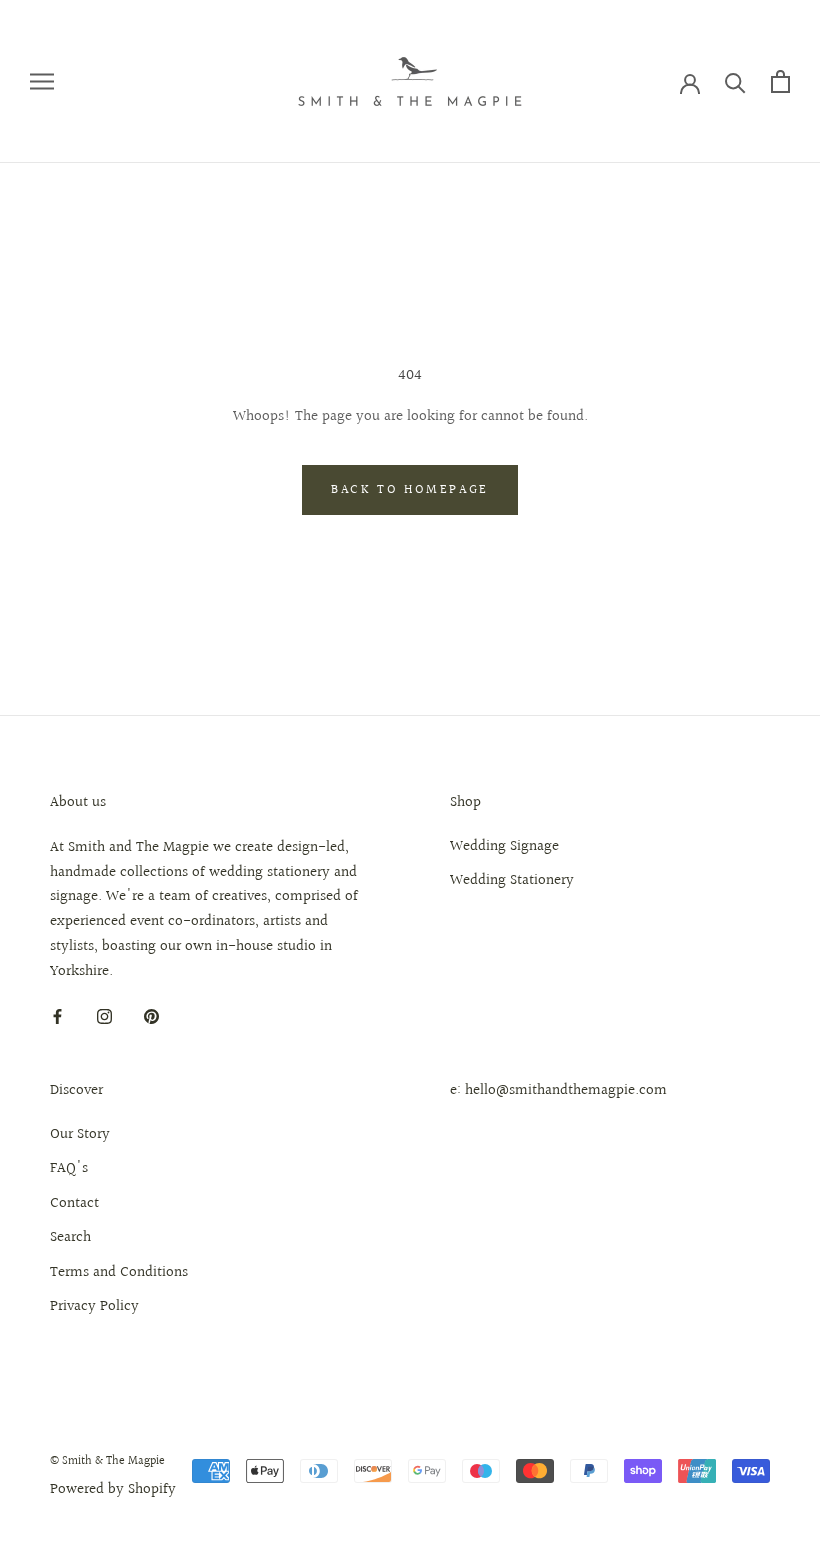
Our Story (80, 1135)
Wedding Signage (504, 847)
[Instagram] (104, 1016)
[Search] (735, 81)
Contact (74, 1204)
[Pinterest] (151, 1016)
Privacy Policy (94, 1307)
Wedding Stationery (512, 881)
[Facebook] (57, 1016)
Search (70, 1238)
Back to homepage (410, 490)
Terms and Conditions (119, 1273)
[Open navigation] (42, 81)
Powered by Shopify (113, 1489)
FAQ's (69, 1169)
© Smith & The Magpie (107, 1461)
